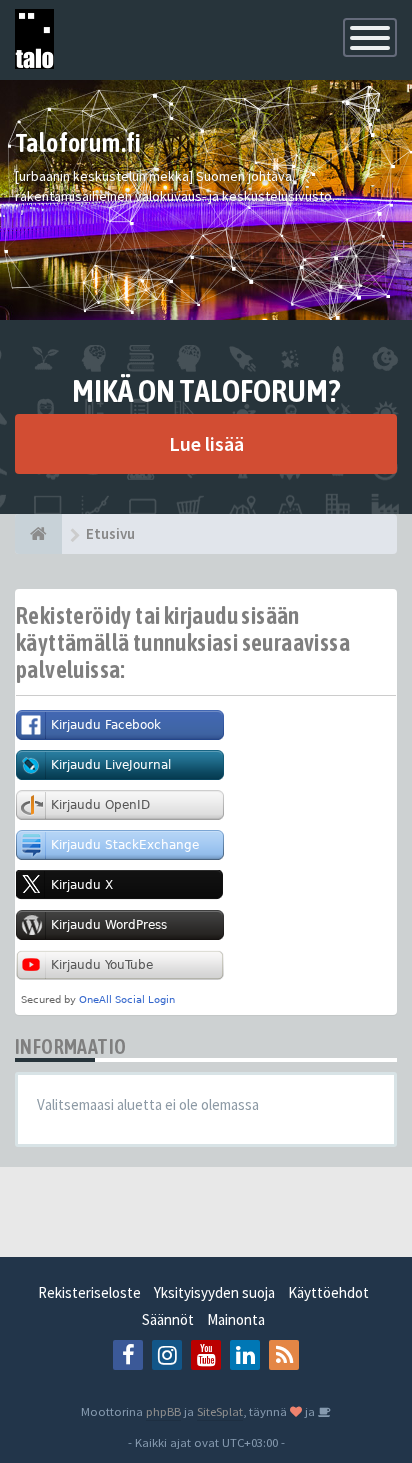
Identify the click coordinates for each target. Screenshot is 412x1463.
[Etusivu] (38, 534)
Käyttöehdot (328, 1292)
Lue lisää (206, 443)
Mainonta (236, 1319)
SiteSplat (220, 1411)
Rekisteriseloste (89, 1292)
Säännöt (168, 1319)
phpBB (163, 1411)
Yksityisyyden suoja (214, 1292)
